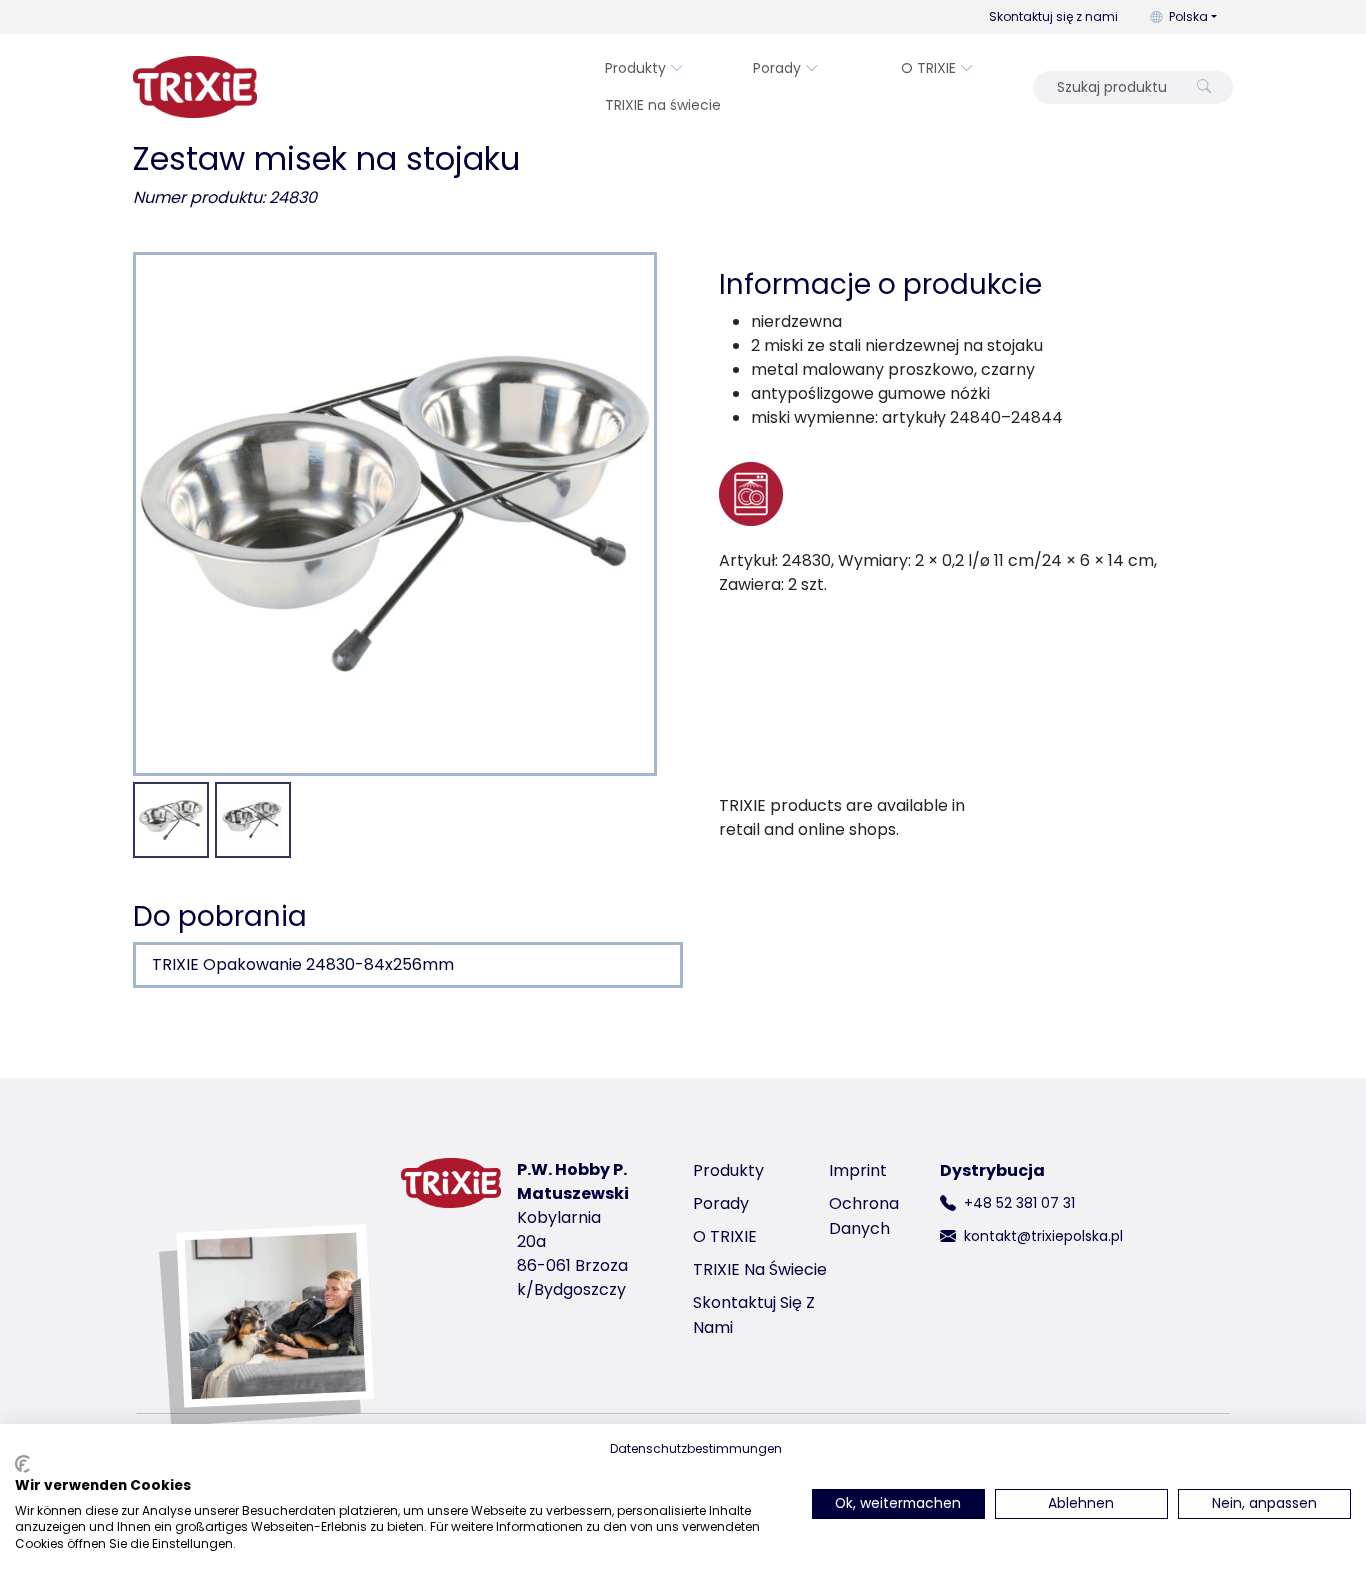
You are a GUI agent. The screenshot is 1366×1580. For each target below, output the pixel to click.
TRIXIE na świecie (663, 105)
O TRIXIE (928, 68)
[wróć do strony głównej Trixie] (195, 87)
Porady (777, 68)
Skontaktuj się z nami (1053, 16)
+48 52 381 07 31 (1019, 1203)
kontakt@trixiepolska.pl (1043, 1236)
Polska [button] (1188, 16)
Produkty (635, 68)
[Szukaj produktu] (1204, 87)
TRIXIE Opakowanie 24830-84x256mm (303, 964)
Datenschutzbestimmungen (696, 1448)
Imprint (858, 1170)
